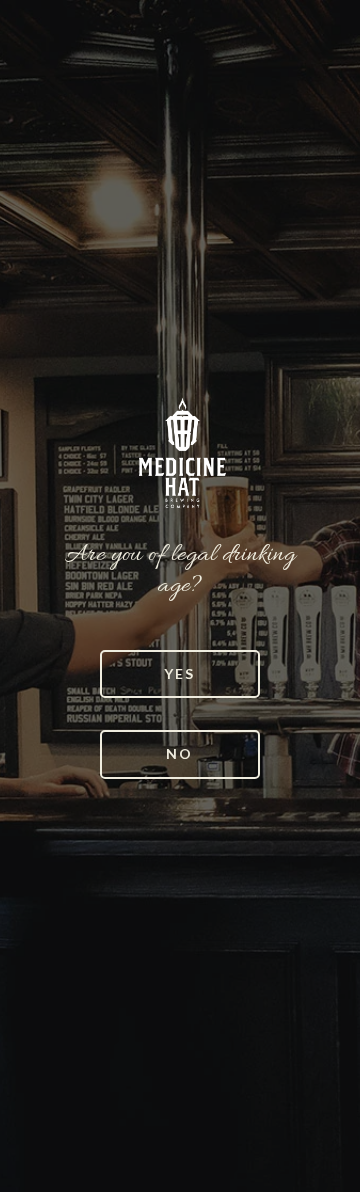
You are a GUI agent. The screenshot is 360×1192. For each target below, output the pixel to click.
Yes (179, 673)
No (179, 753)
